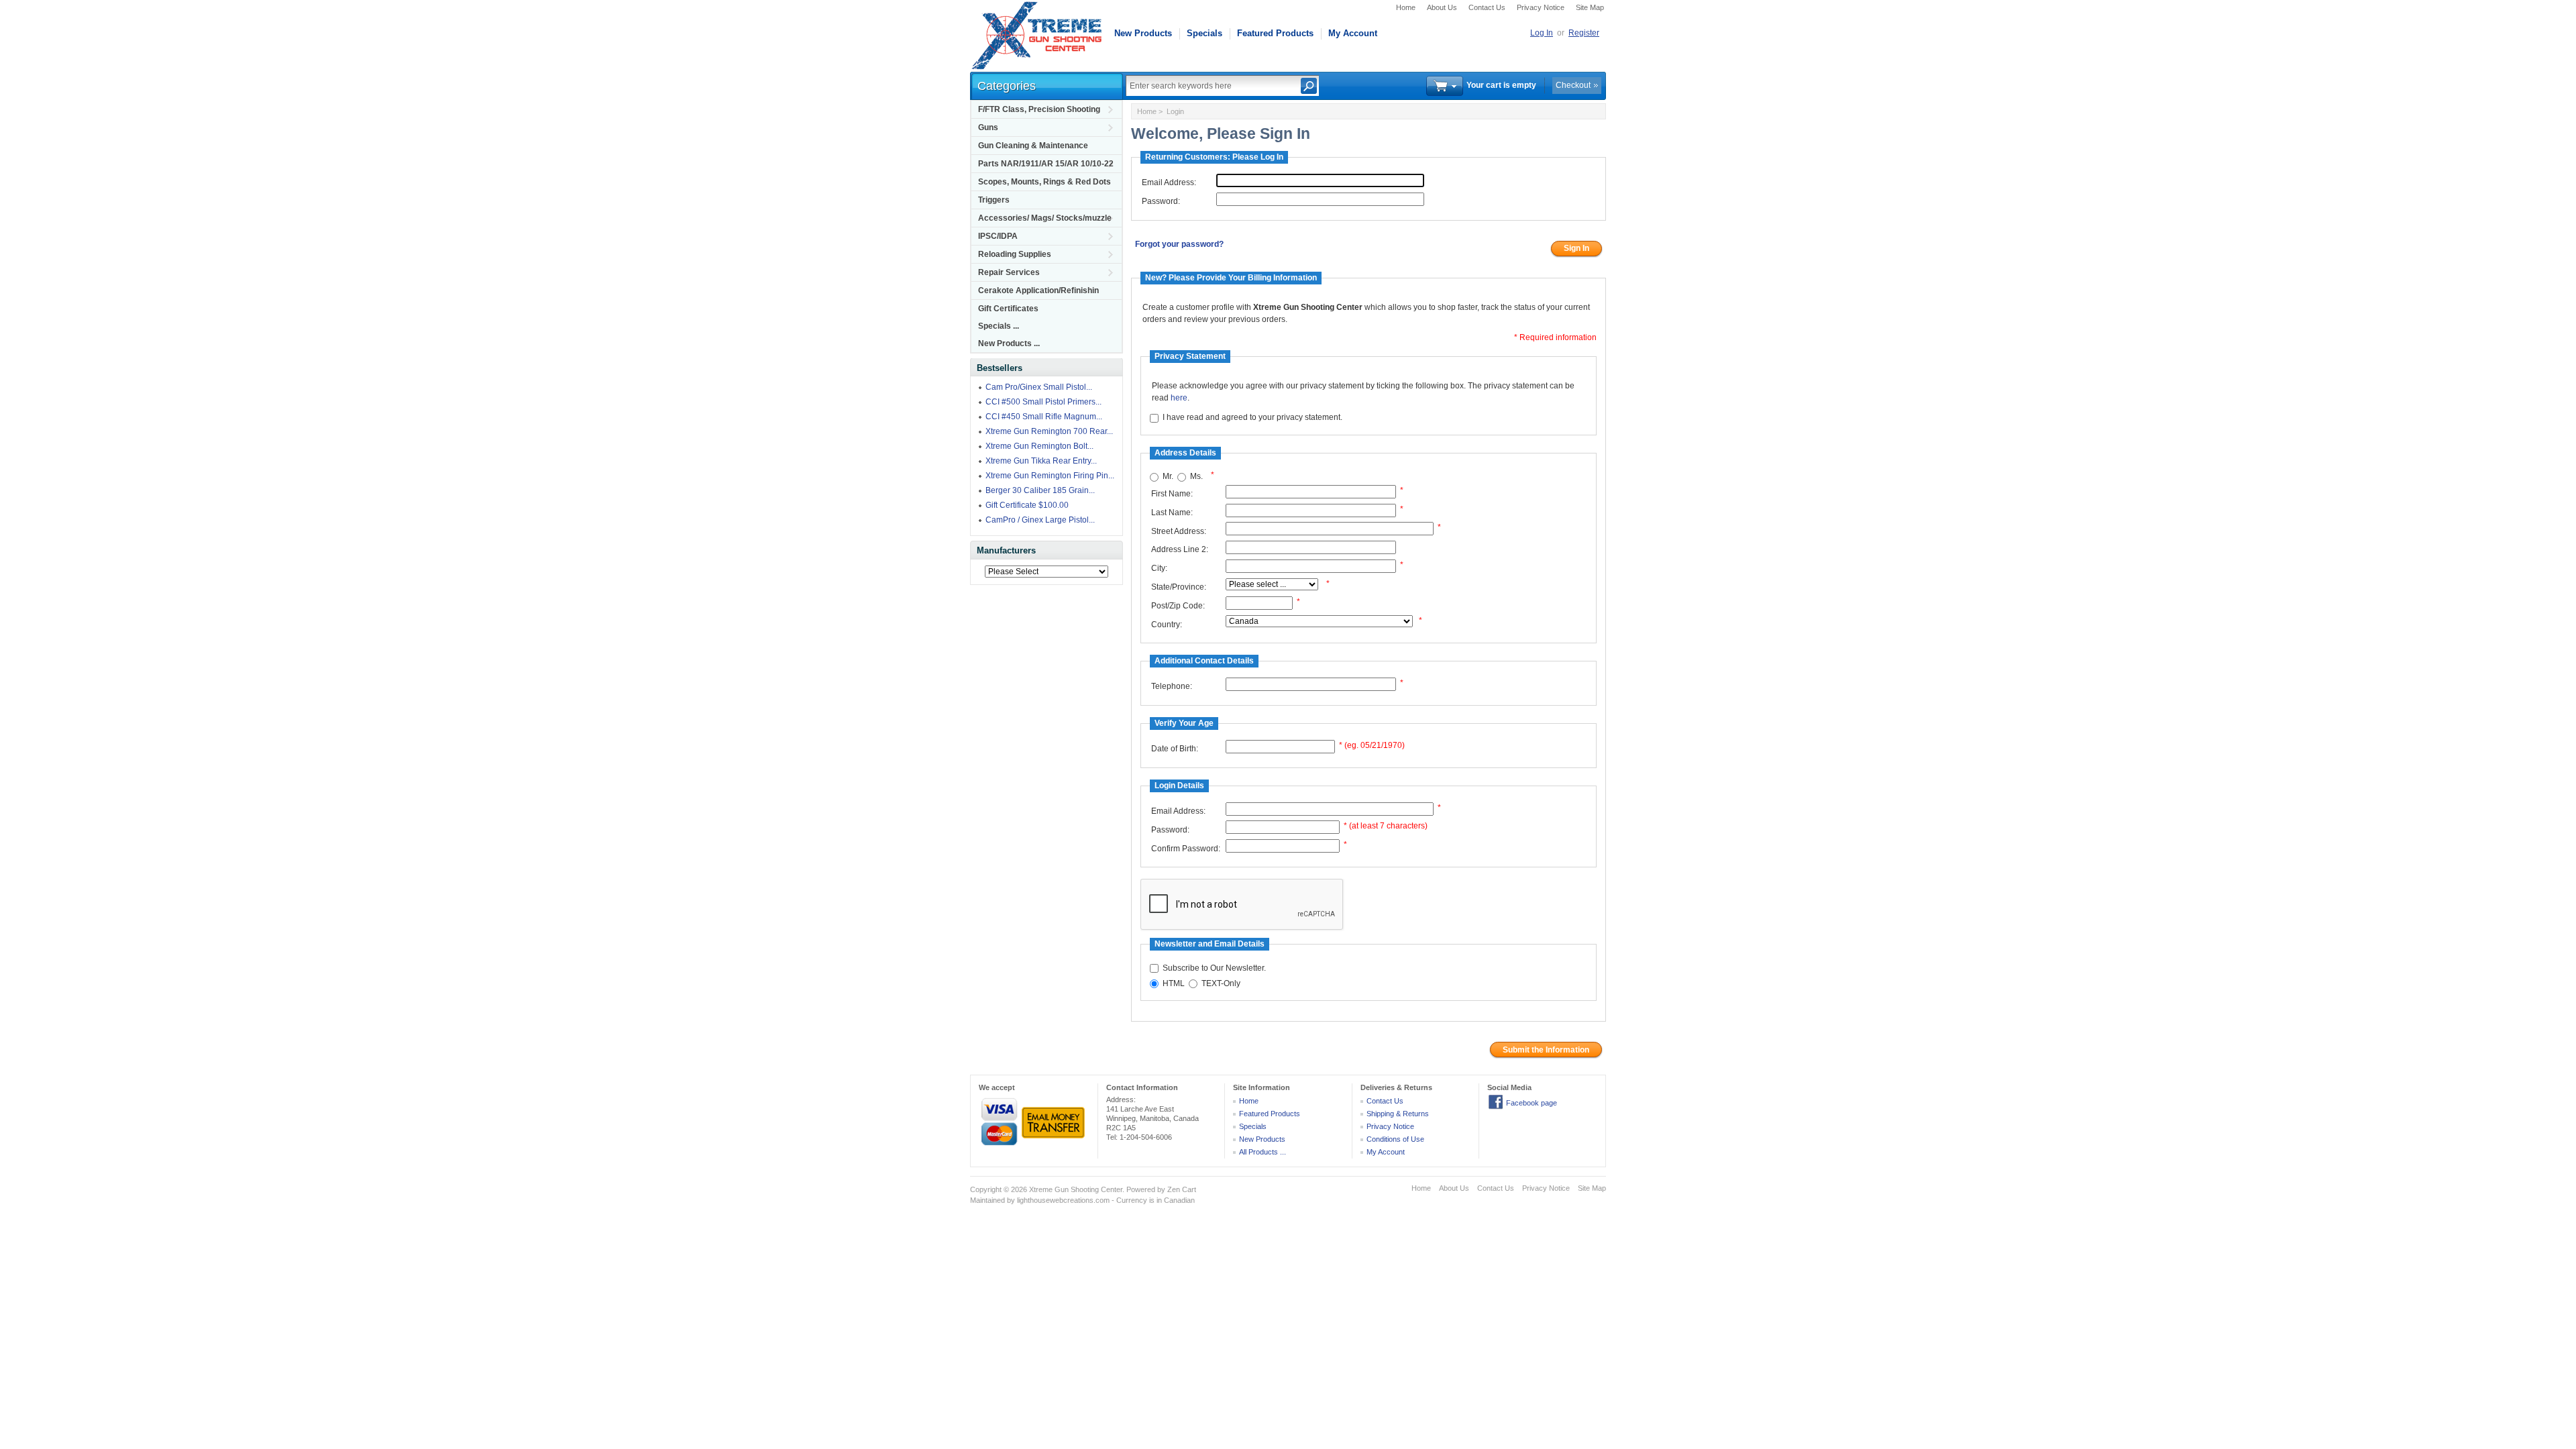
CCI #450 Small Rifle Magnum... (1044, 417)
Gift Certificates (1008, 309)
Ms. (1196, 477)
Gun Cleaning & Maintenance (1033, 146)
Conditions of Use (1395, 1139)
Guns (988, 127)
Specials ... (999, 326)
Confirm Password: (1186, 849)
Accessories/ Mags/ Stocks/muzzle (1045, 218)
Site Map (1590, 7)
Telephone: (1172, 686)
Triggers (994, 200)
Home (1406, 7)
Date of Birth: (1175, 749)
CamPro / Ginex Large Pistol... (1040, 520)
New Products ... (1009, 343)
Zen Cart (1182, 1189)
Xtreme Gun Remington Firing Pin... (1050, 476)
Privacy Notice (1541, 7)
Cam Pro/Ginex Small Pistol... (1039, 387)
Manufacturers (1006, 550)
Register (1584, 33)
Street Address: (1179, 531)
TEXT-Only (1221, 983)
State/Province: (1179, 587)
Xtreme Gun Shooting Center (1076, 1189)
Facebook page (1532, 1103)
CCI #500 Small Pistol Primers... (1043, 402)
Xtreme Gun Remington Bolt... (1039, 446)
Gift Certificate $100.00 (1027, 505)
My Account (1353, 33)
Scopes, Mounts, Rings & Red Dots (1044, 182)
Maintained (987, 1200)
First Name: (1172, 494)
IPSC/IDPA (998, 236)
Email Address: (1169, 182)
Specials (1204, 33)
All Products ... (1263, 1152)
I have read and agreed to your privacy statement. (1252, 418)
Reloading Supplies (1015, 254)
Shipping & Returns (1398, 1114)
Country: (1167, 625)
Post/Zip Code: (1178, 606)
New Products (1143, 33)
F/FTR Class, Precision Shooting (1039, 109)
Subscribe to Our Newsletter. (1214, 968)
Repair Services (1009, 272)
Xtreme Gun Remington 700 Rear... (1049, 431)
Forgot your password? (1179, 244)
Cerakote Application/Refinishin (1038, 290)
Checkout (1573, 85)
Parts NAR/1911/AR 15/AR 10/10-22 (1046, 164)
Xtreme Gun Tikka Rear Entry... (1041, 461)
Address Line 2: (1180, 549)
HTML (1174, 983)
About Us (1442, 7)
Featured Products (1275, 33)
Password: (1161, 201)
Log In (1542, 33)
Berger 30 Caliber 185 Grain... (1040, 490)
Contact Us (1487, 7)
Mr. (1168, 477)
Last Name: (1172, 513)
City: (1159, 568)
